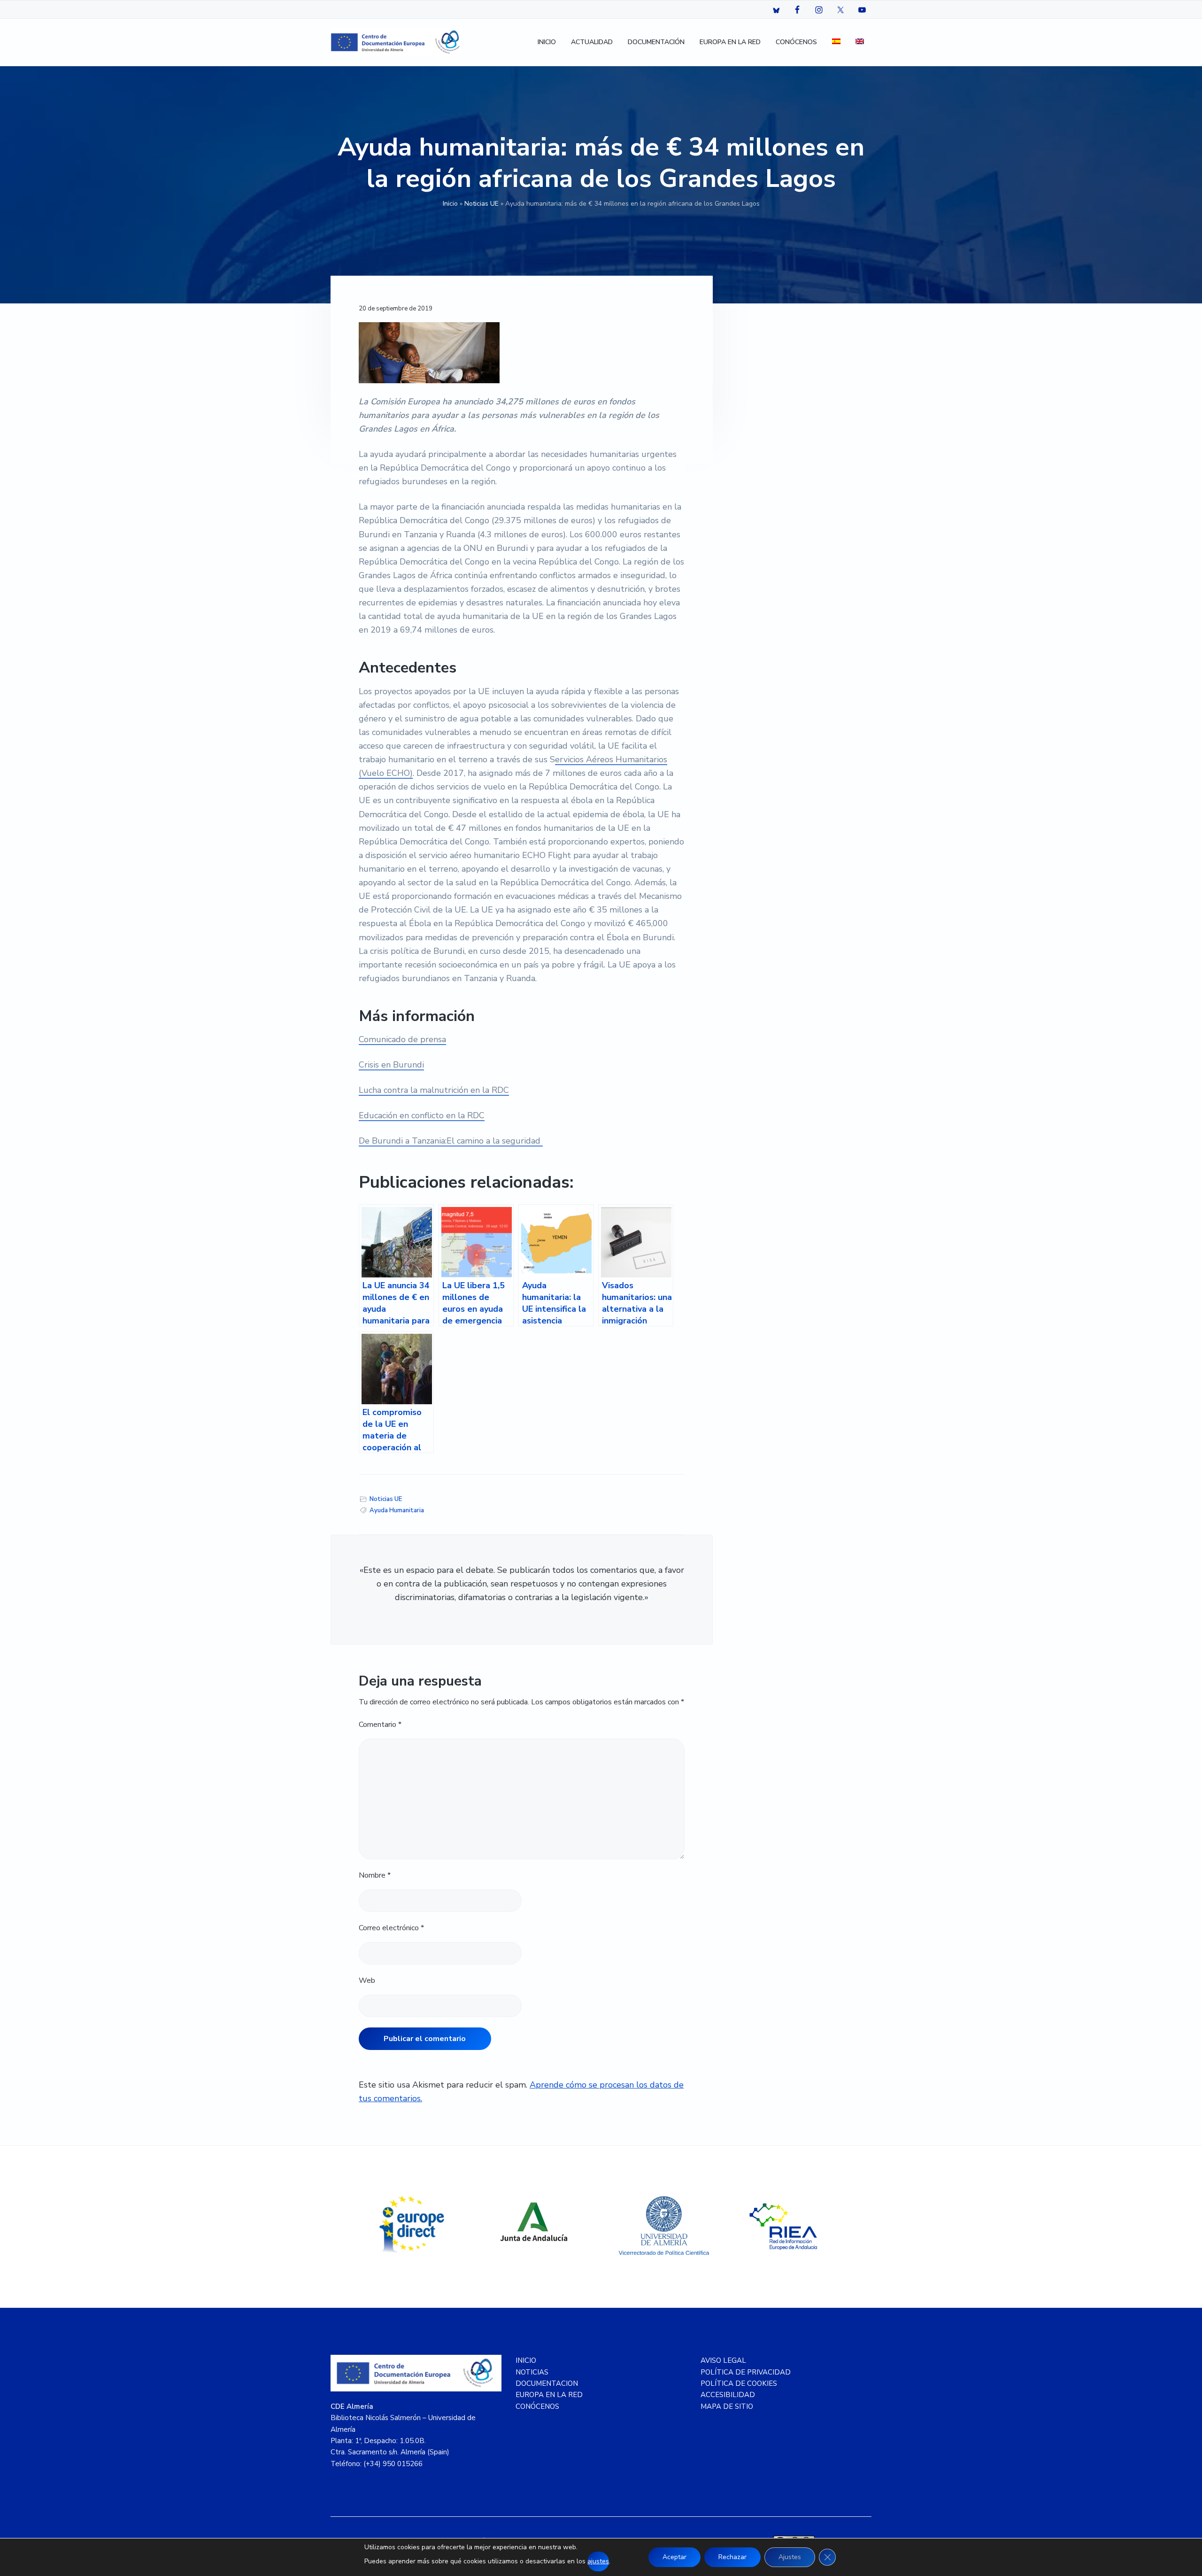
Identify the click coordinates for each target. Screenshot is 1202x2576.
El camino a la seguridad (493, 1141)
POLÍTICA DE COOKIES (739, 2383)
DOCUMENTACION (547, 2383)
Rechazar (732, 2557)
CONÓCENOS (537, 2406)
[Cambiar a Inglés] (860, 43)
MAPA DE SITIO (727, 2406)
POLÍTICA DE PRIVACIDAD (746, 2372)
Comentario (380, 1725)
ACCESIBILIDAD (728, 2395)
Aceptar (674, 2557)
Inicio (450, 204)
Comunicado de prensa (402, 1039)
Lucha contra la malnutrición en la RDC (434, 1090)
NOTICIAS (532, 2372)
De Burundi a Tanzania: (403, 1141)
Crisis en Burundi (391, 1065)
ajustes (598, 2561)
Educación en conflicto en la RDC (422, 1115)
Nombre (375, 1875)
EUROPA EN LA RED (549, 2395)
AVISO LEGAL (723, 2360)
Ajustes (790, 2557)
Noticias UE (482, 204)
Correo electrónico (391, 1928)
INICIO (526, 2360)
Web (367, 1980)
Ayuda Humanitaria (397, 1510)
